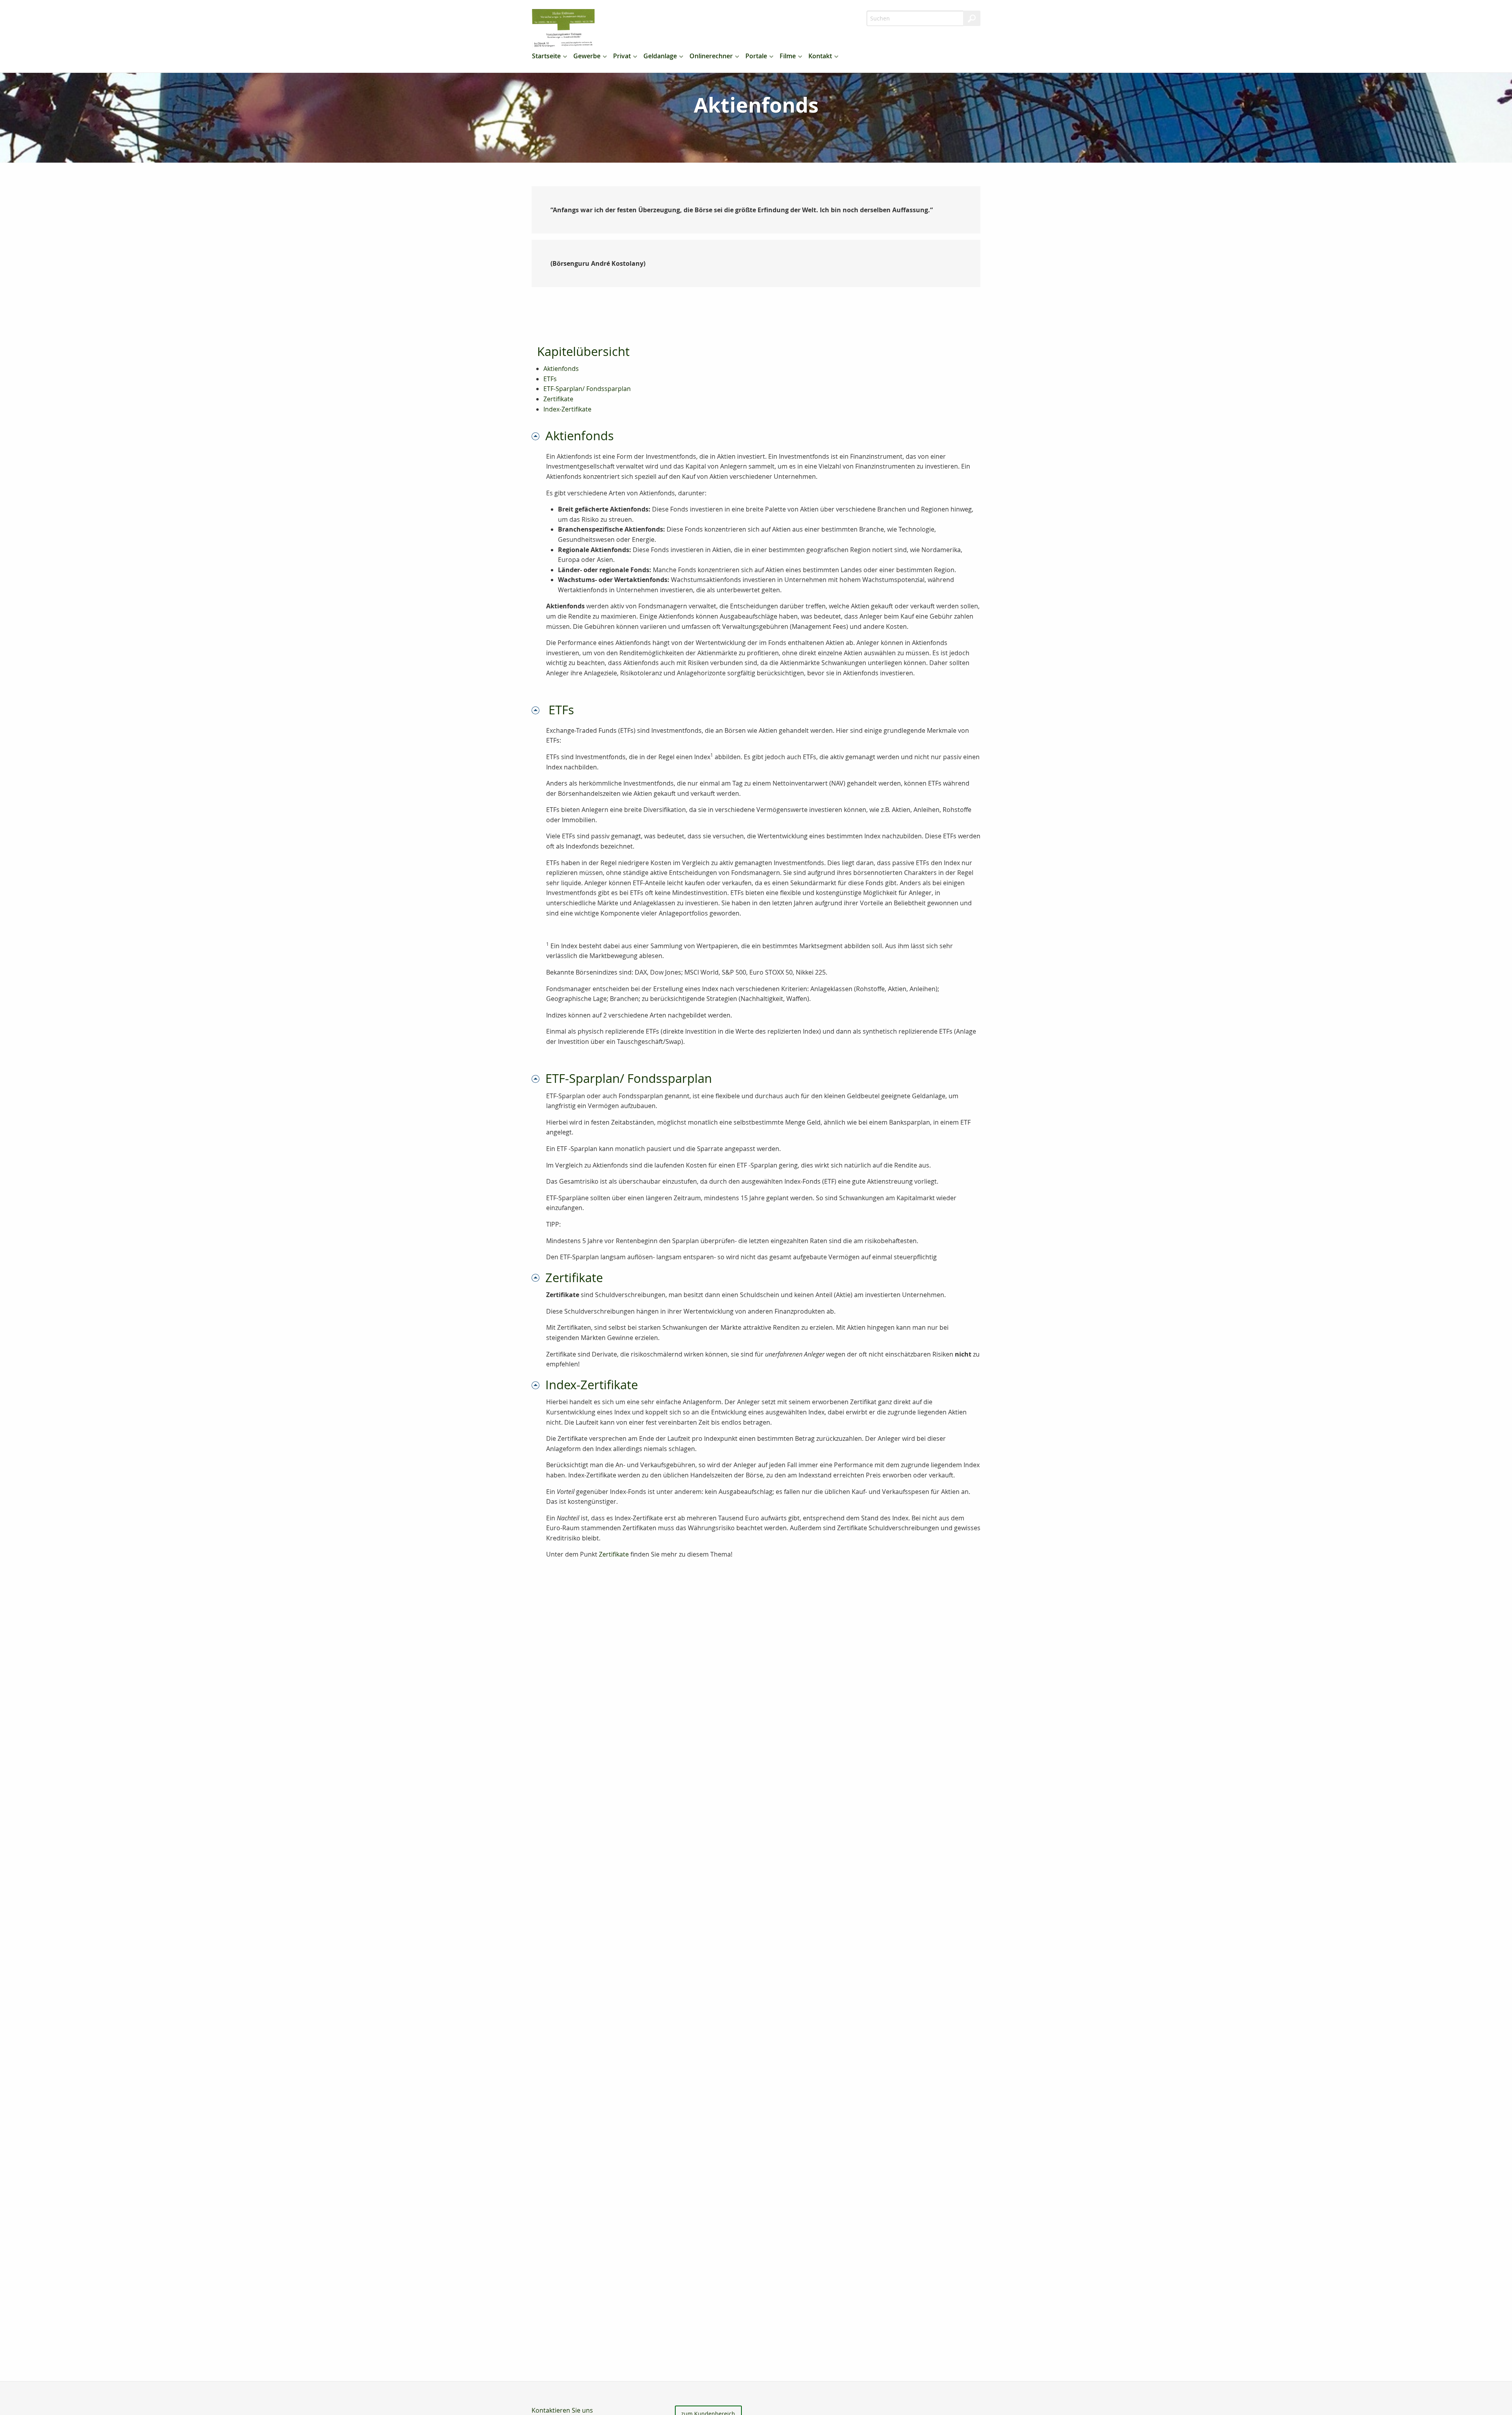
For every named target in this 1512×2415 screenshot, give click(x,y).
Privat (622, 56)
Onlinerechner (711, 56)
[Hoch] (538, 436)
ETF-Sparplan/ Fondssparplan (587, 389)
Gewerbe (587, 56)
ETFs (550, 379)
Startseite (546, 56)
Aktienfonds (561, 369)
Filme (788, 56)
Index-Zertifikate (567, 409)
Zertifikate (558, 399)
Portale (756, 56)
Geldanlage (660, 56)
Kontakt (820, 56)
